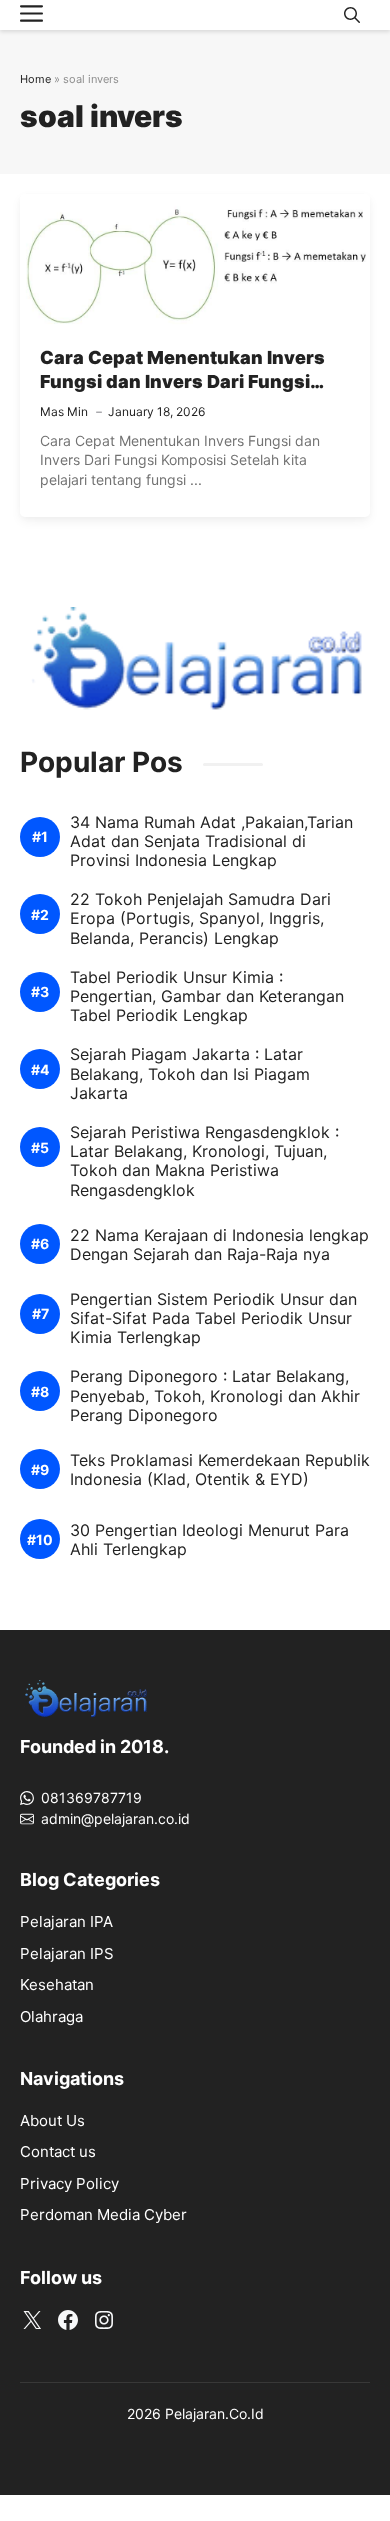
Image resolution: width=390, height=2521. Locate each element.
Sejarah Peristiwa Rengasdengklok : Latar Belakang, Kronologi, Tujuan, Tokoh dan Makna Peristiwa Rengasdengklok (204, 1161)
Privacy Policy (69, 2183)
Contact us (58, 2151)
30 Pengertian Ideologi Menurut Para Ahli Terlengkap (209, 1540)
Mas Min (64, 411)
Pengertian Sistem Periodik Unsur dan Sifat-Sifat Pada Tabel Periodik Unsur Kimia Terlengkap (213, 1318)
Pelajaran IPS (67, 1953)
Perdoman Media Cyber (103, 2214)
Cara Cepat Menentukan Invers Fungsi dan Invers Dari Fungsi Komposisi (182, 382)
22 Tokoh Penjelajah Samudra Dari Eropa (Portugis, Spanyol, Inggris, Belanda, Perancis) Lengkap (200, 918)
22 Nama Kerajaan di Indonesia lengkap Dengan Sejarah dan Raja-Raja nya (219, 1245)
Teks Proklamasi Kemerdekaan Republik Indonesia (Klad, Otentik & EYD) (220, 1470)
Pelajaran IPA (66, 1921)
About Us (52, 2120)
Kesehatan (57, 1984)
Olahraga (51, 2016)
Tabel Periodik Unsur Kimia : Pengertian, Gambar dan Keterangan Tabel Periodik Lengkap (207, 996)
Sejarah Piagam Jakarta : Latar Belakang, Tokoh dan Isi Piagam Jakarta (190, 1073)
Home (35, 79)
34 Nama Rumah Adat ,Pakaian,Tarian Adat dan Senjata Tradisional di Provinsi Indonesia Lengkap (211, 841)
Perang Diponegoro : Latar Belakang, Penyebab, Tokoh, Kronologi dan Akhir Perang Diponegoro (215, 1395)
